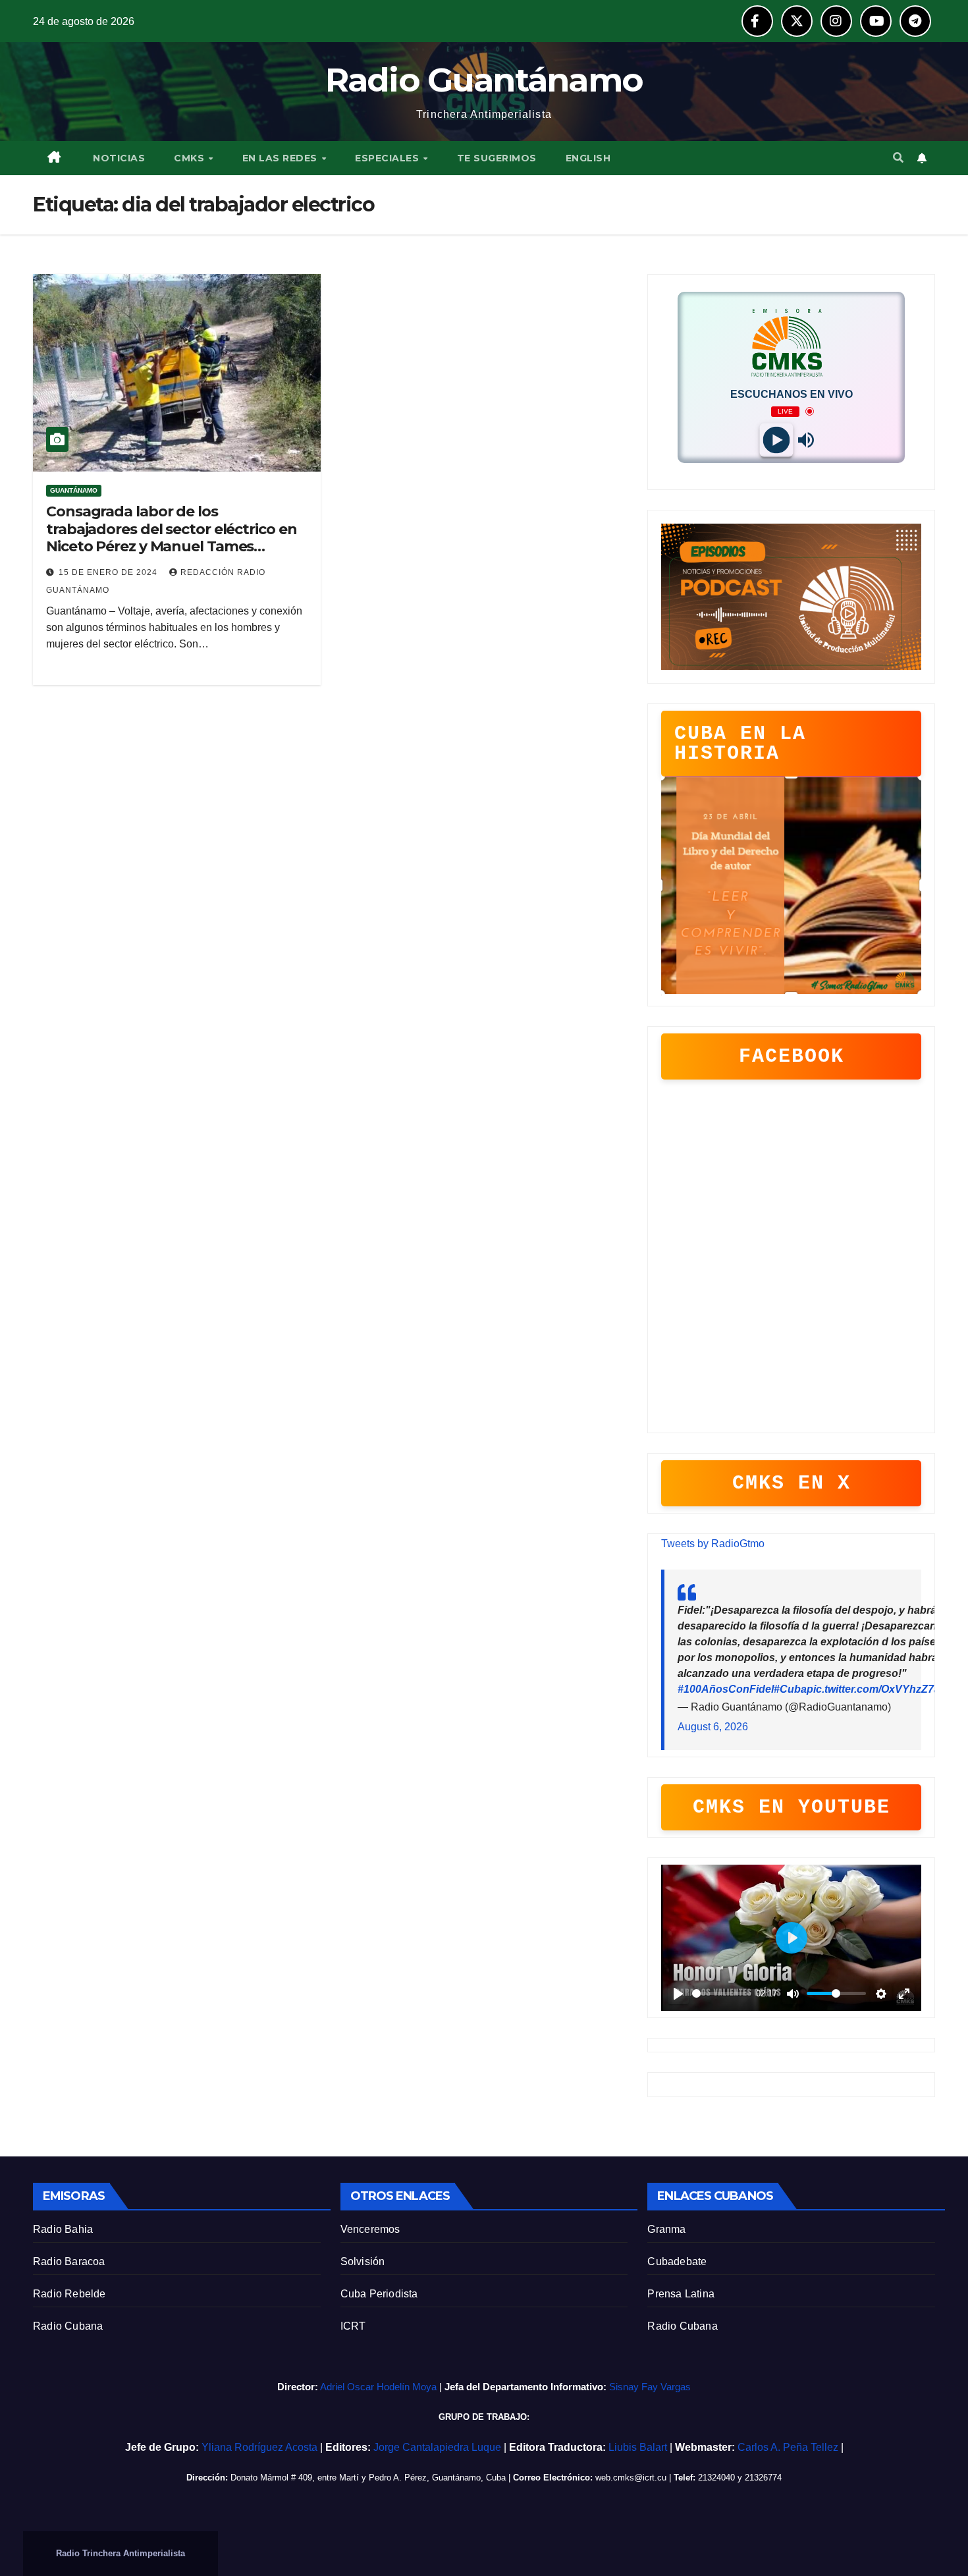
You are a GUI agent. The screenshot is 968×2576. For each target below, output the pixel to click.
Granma (666, 2229)
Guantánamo (74, 490)
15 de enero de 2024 (109, 572)
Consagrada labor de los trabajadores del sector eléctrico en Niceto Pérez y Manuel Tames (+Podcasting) (171, 537)
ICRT (353, 2326)
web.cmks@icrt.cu (631, 2478)
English (588, 158)
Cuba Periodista (379, 2294)
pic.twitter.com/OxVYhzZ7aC (877, 1689)
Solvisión (363, 2261)
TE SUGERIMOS (497, 158)
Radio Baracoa (69, 2261)
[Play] (777, 440)
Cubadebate (677, 2261)
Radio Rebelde (69, 2294)
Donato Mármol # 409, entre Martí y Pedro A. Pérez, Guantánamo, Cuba (368, 2478)
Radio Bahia (63, 2229)
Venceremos (370, 2229)
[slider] (722, 1993)
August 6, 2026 (713, 1727)
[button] (898, 158)
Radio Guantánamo (484, 80)
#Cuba (790, 1689)
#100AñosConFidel (726, 1689)
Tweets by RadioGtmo (713, 1544)
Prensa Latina (681, 2294)
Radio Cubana (68, 2326)
